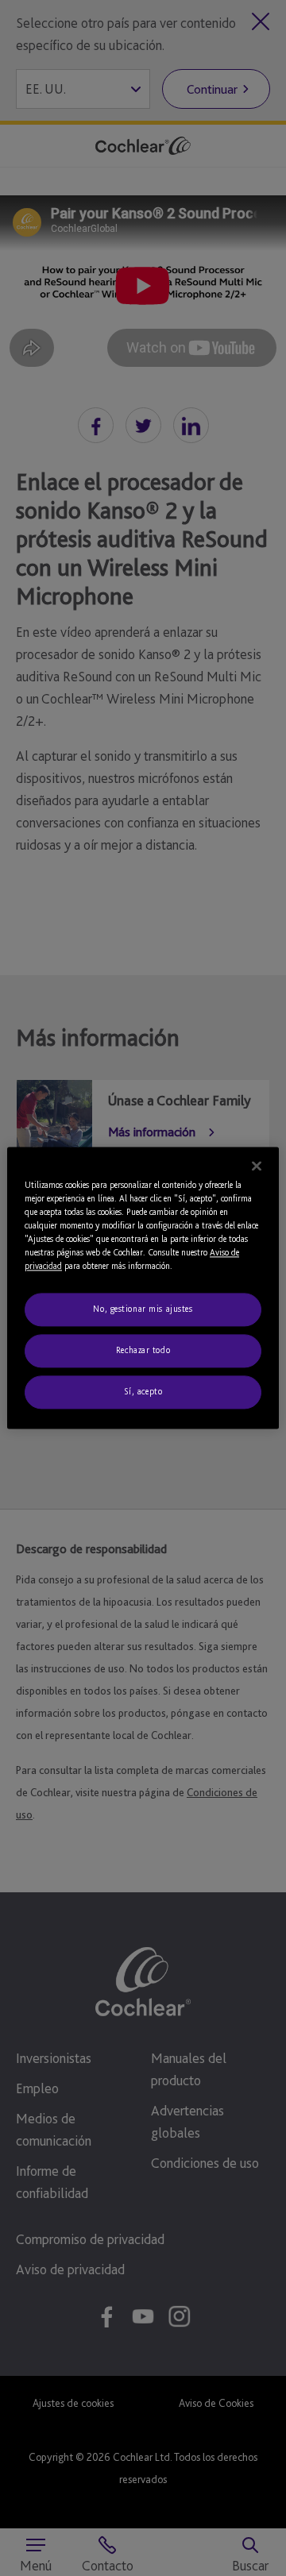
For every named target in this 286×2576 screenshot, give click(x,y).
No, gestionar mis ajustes (143, 1309)
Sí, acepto (143, 1392)
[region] (143, 1288)
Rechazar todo (143, 1351)
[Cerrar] (257, 1166)
